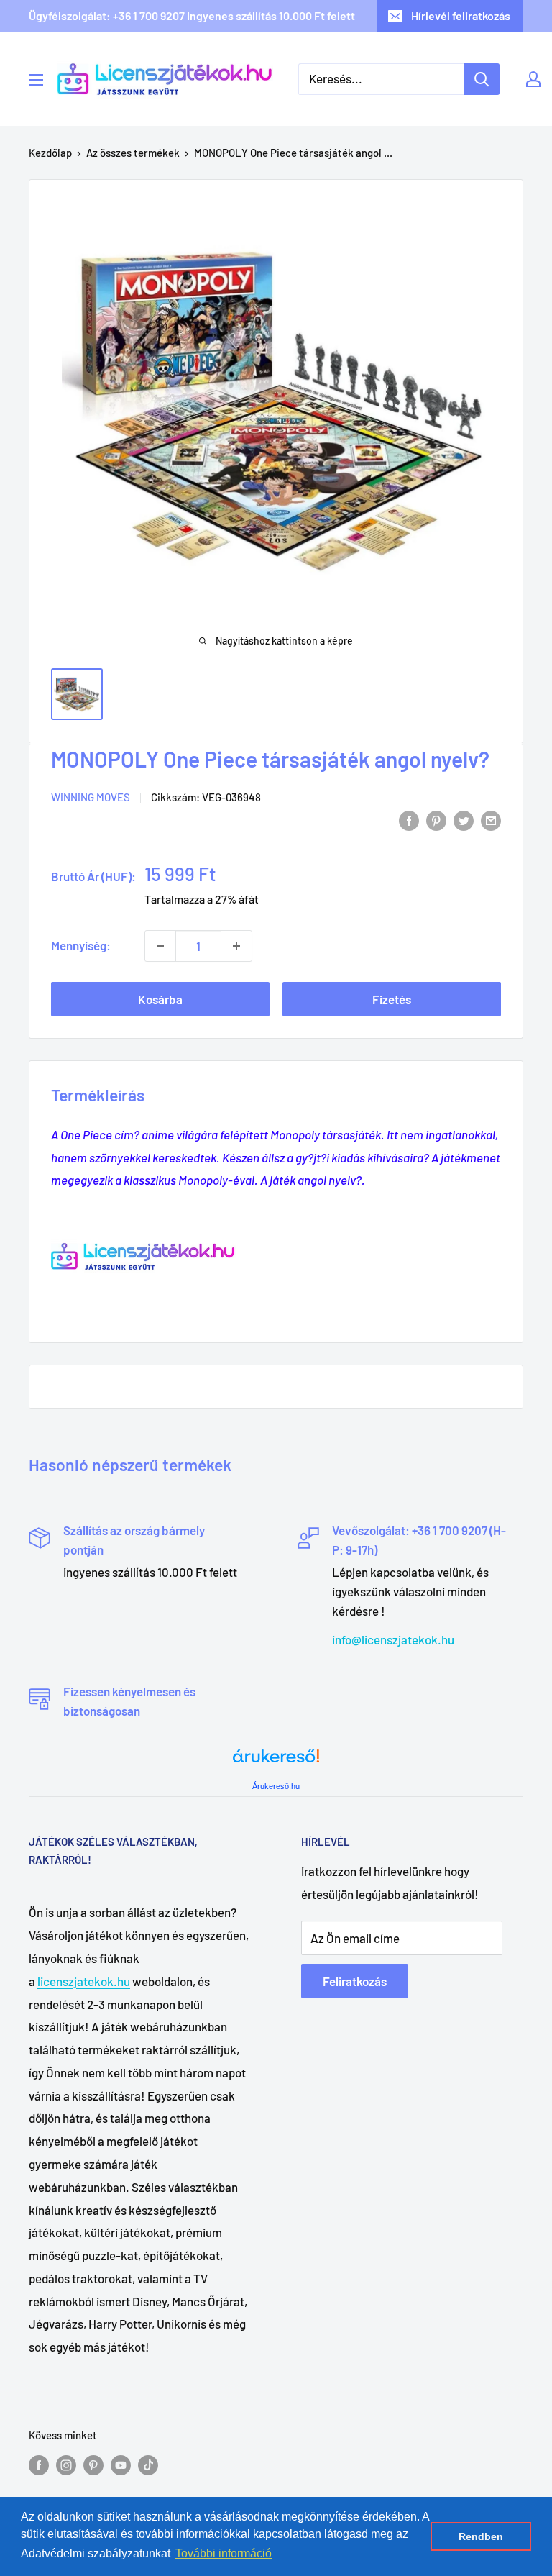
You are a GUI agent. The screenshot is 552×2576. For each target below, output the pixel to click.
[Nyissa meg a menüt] (36, 80)
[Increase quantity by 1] (236, 946)
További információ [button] (224, 2553)
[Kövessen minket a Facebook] (39, 2465)
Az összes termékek (133, 153)
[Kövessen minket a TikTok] (148, 2465)
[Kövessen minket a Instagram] (66, 2465)
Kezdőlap (50, 153)
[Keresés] (482, 79)
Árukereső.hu (276, 1786)
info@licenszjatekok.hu (393, 1639)
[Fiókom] (533, 79)
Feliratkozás (355, 1981)
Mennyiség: (81, 945)
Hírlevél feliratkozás (461, 15)
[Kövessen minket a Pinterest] (93, 2465)
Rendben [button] (481, 2536)
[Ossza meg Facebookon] (409, 819)
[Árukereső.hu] (276, 1761)
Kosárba (160, 999)
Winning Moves (91, 797)
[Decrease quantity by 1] (160, 946)
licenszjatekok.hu (84, 1981)
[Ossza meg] (491, 819)
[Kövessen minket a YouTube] (121, 2465)
